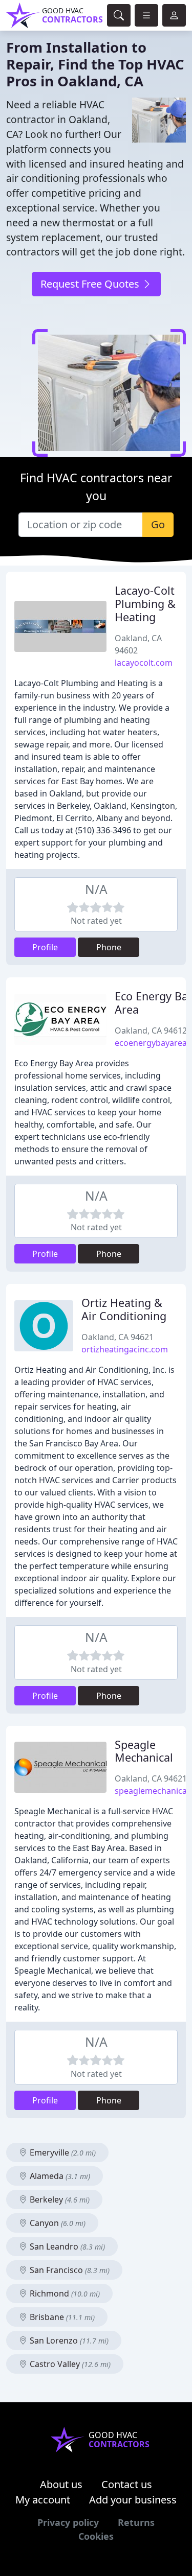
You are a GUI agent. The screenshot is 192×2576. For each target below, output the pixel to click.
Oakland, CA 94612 (151, 1031)
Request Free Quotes (91, 284)
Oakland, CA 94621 (118, 1337)
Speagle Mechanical (144, 1751)
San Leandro (66, 2246)
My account (43, 2500)
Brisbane (61, 2317)
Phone (109, 947)
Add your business (133, 2500)
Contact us (127, 2484)
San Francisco (69, 2270)
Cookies (96, 2536)
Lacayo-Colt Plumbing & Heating (145, 604)
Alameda (59, 2176)
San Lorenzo (68, 2340)
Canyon (57, 2223)
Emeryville (62, 2152)
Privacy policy (68, 2522)
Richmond (64, 2293)
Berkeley (59, 2199)
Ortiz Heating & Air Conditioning (124, 1309)
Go (158, 524)
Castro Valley (69, 2364)
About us (61, 2484)
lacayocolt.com (144, 663)
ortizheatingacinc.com (125, 1349)
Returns (136, 2522)
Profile (45, 947)
